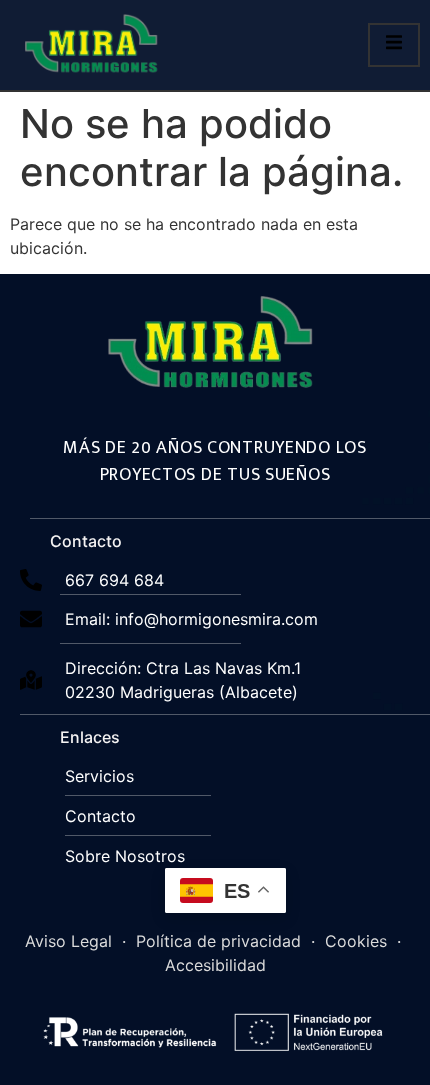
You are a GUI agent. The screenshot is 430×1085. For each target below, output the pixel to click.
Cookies (356, 941)
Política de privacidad (218, 941)
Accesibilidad (215, 965)
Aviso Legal (68, 941)
